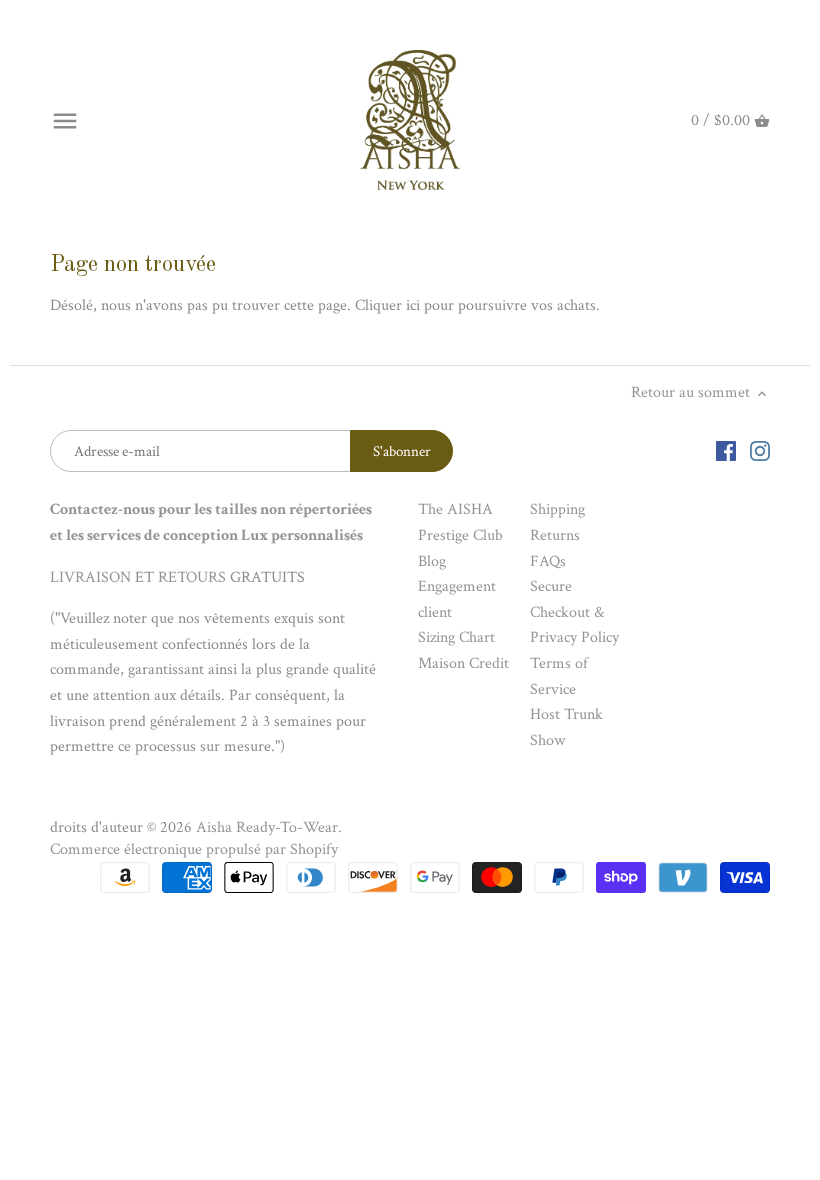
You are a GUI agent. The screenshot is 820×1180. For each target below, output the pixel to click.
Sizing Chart (456, 637)
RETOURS (192, 577)
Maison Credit (463, 663)
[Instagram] (760, 451)
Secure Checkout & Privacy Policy (574, 612)
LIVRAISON (90, 577)
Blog (432, 561)
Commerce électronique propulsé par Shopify (194, 849)
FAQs (548, 561)
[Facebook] (726, 451)
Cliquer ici (387, 305)
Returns (555, 535)
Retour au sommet (692, 392)
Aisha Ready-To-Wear (267, 827)
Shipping (557, 509)
